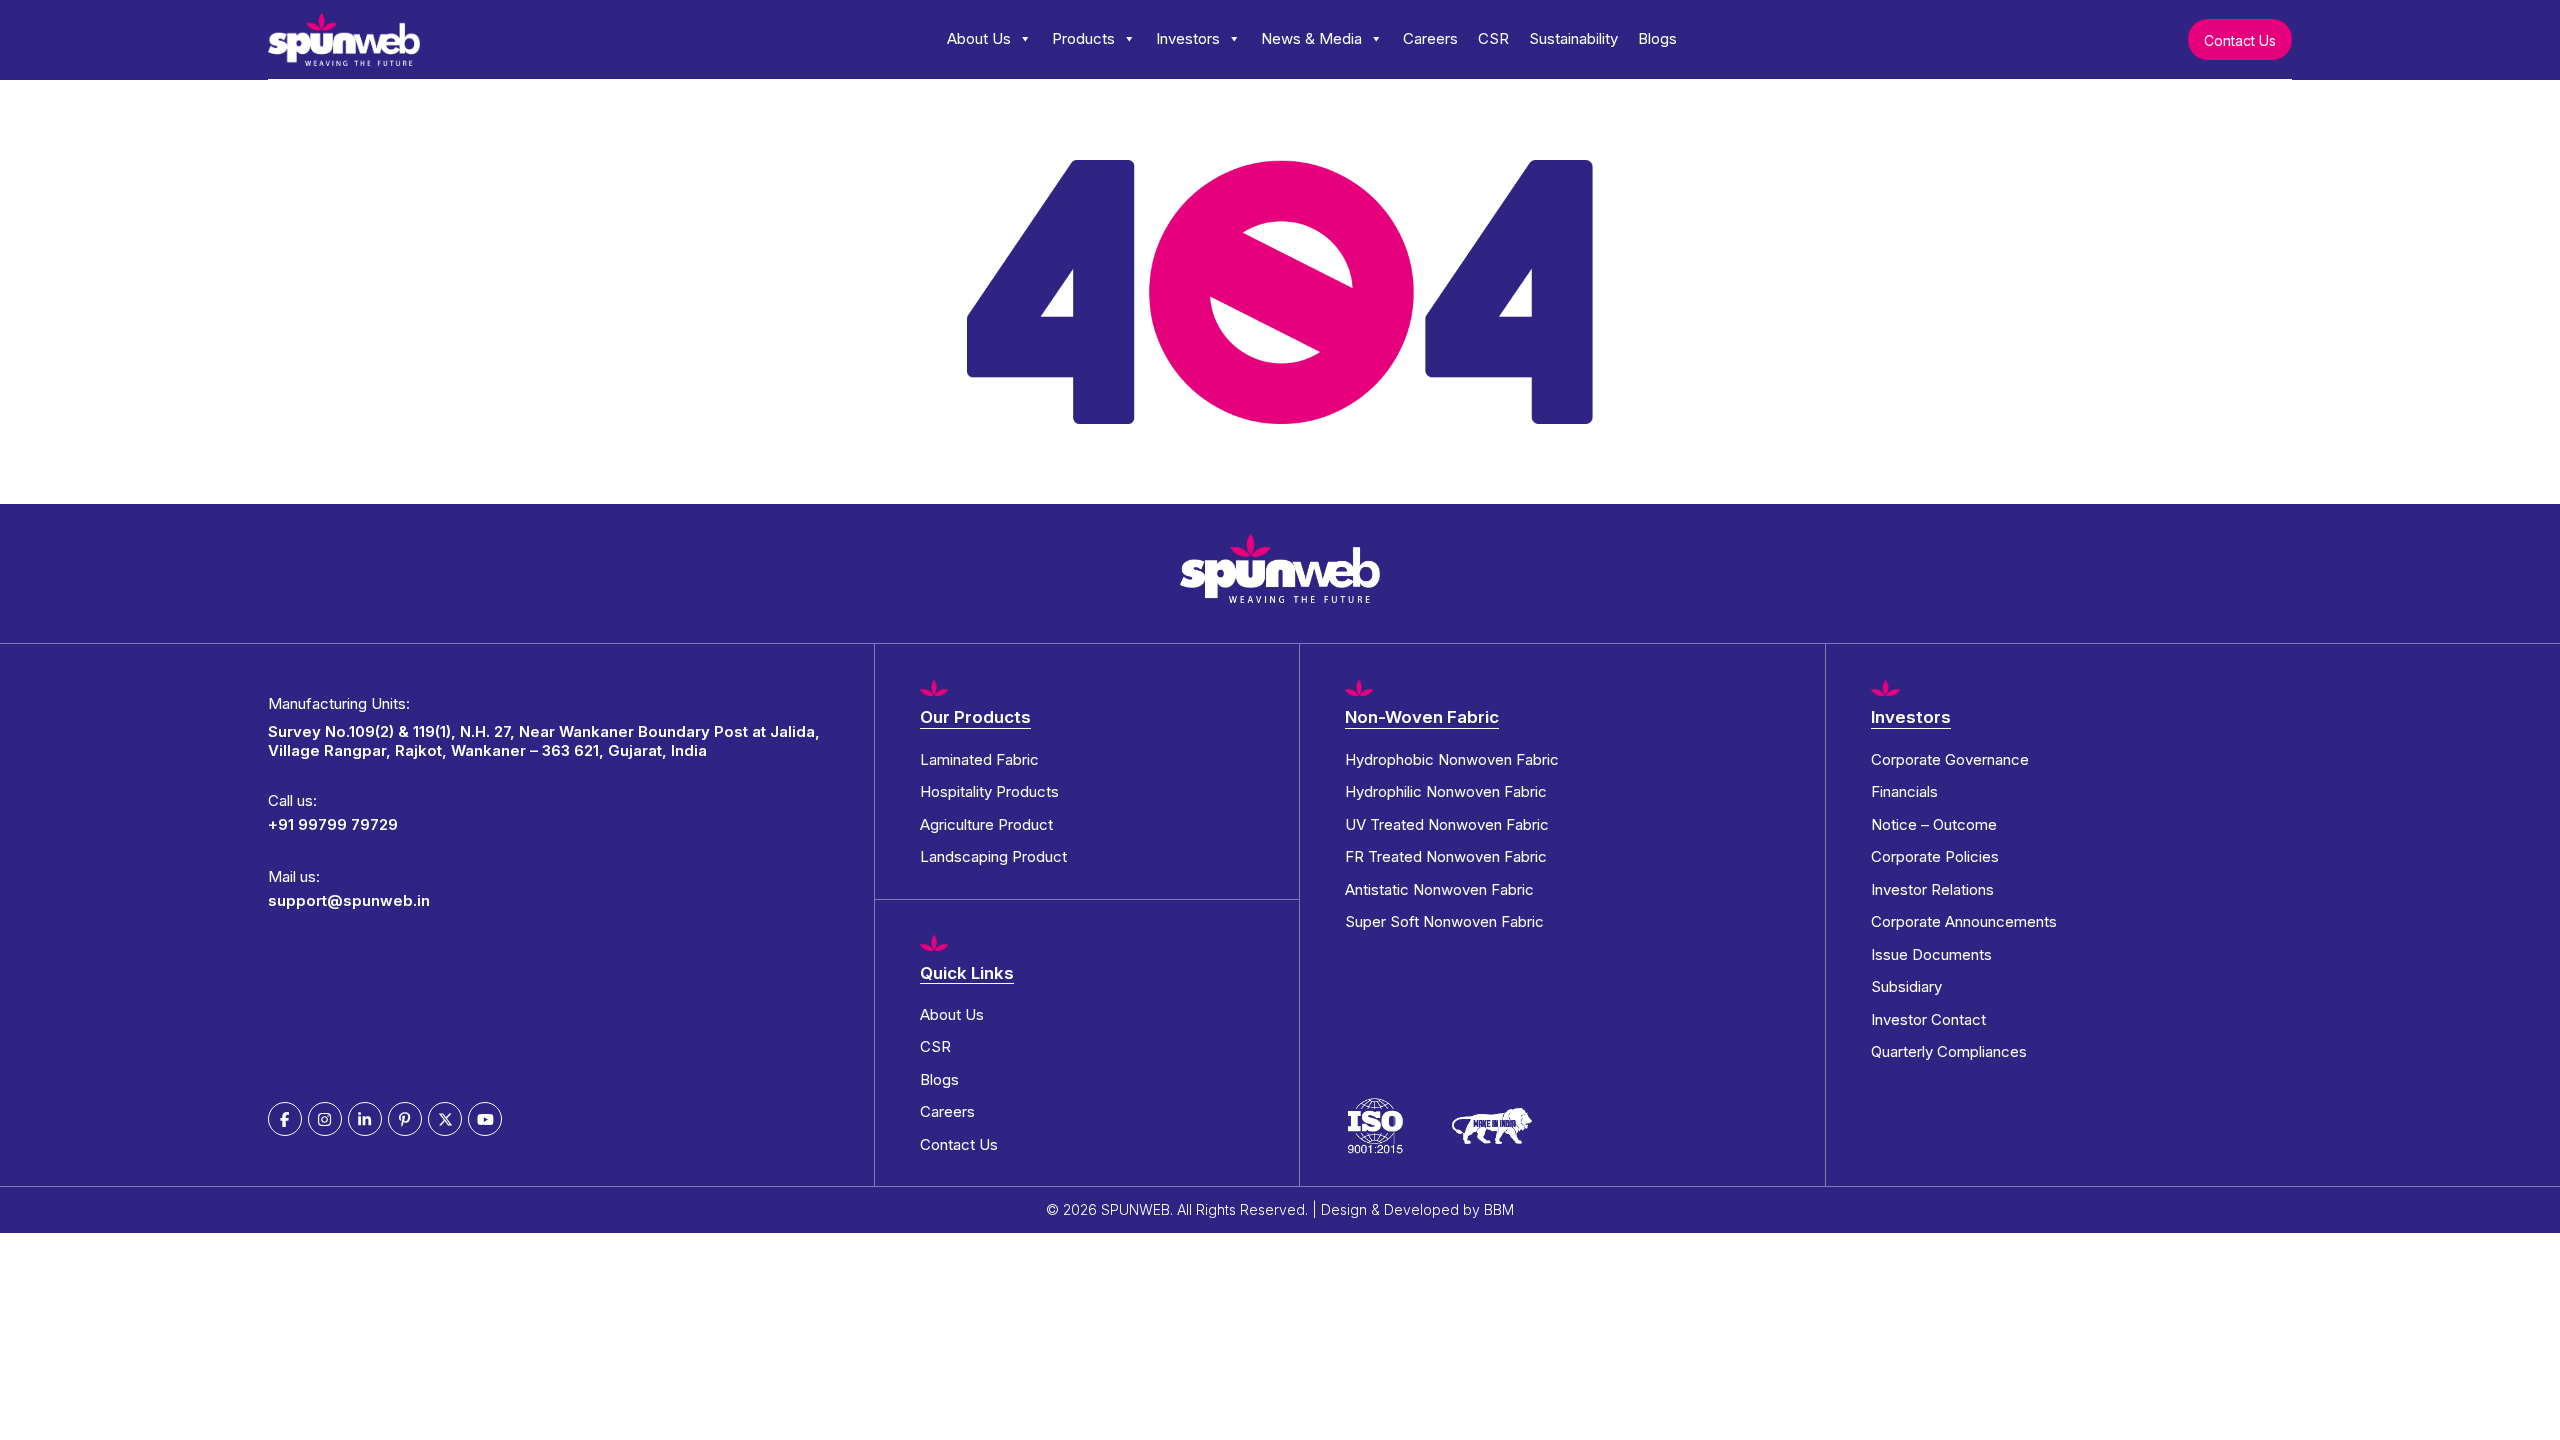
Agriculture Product (986, 824)
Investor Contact (1928, 1019)
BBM (1499, 1209)
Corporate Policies (1935, 856)
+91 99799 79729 (333, 824)
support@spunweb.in (349, 900)
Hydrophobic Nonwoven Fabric (1452, 759)
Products (1083, 38)
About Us (979, 38)
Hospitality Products (989, 791)
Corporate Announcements (1964, 921)
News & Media (1311, 38)
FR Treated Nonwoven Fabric (1446, 856)
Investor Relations (1932, 889)
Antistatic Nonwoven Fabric (1439, 889)
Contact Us (2240, 40)
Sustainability (1573, 38)
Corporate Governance (1950, 759)
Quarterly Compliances (1949, 1051)
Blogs (1657, 38)
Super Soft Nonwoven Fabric (1444, 921)
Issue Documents (1931, 954)
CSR (1493, 38)
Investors (1188, 38)
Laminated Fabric (979, 759)
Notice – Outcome (1934, 824)
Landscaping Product (993, 856)
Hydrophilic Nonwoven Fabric (1446, 791)
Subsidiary (1906, 986)
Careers (1430, 38)
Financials (1904, 791)
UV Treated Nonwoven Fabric (1447, 824)
